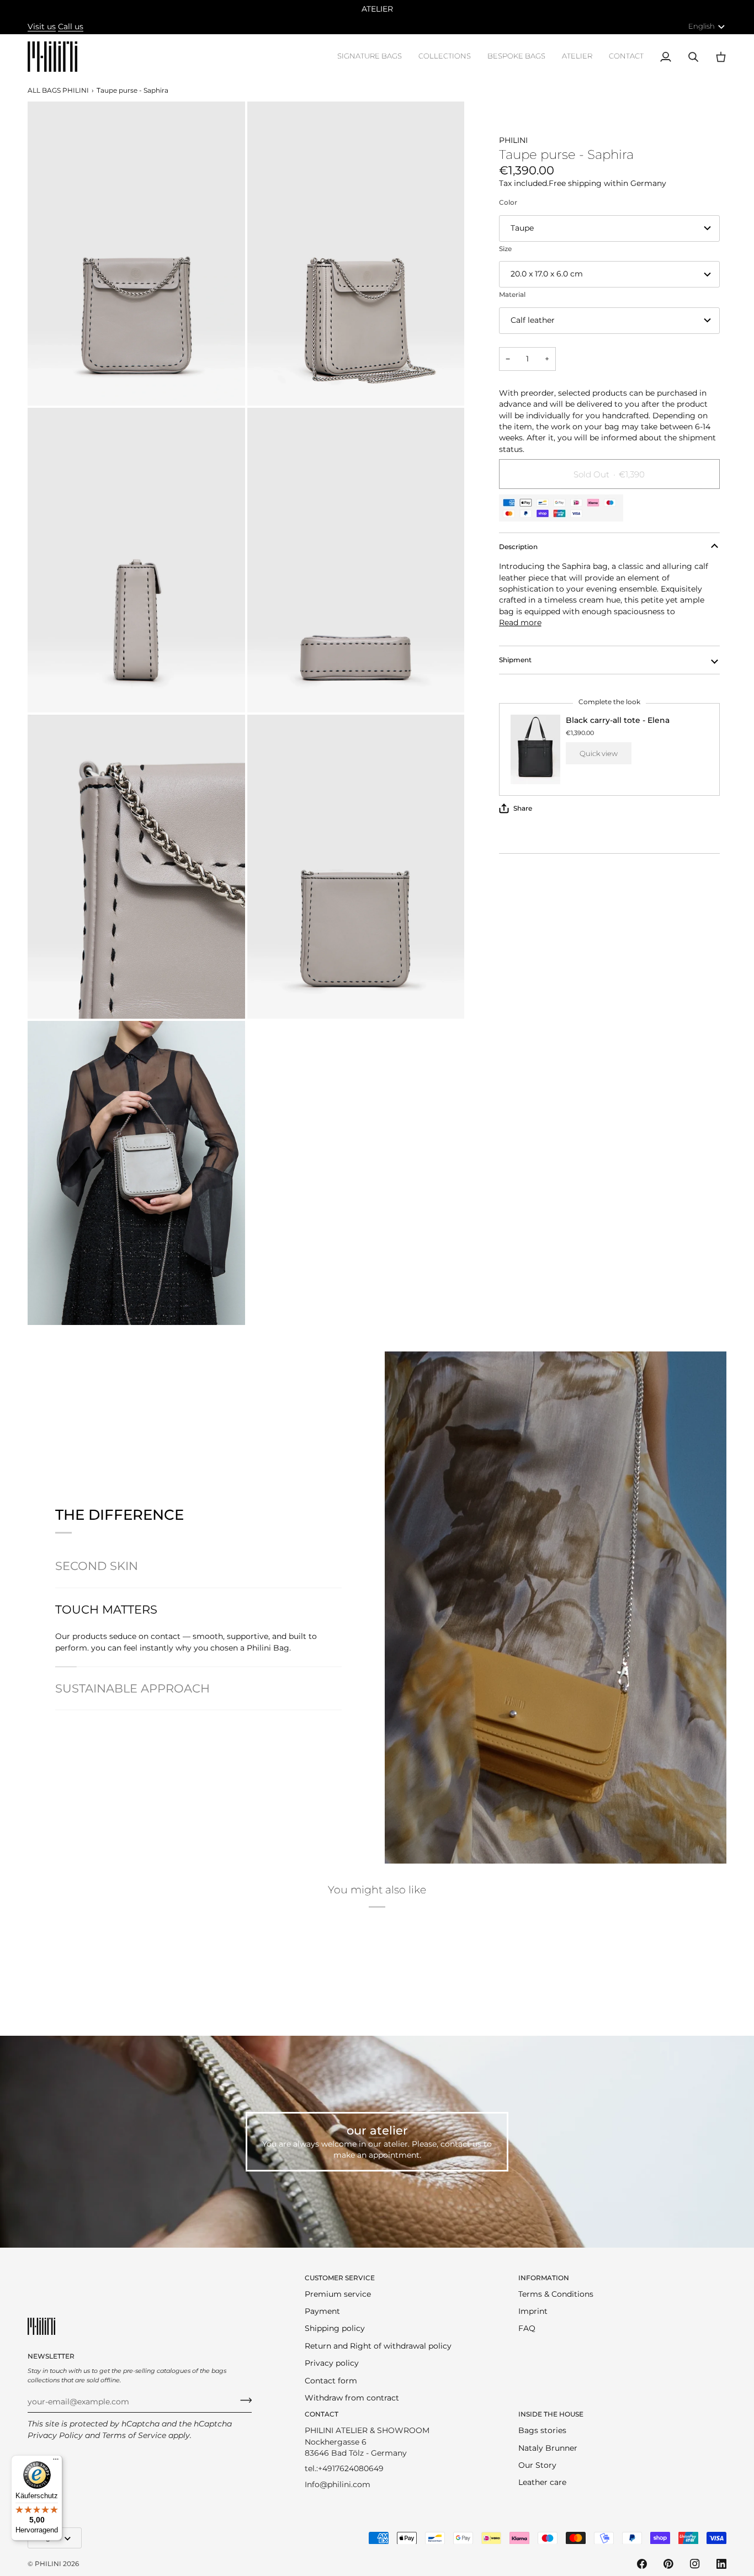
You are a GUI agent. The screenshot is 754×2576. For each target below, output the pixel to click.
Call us (71, 26)
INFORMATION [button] (544, 2278)
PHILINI (48, 2564)
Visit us (42, 26)
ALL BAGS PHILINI (58, 90)
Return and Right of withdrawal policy (378, 2346)
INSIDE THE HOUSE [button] (551, 2414)
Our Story (537, 2465)
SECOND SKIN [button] (97, 1566)
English (702, 26)
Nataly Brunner (548, 2448)
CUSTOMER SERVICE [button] (340, 2278)
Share (523, 808)
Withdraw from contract (352, 2398)
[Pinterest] (668, 2564)
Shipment (515, 660)
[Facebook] (642, 2564)
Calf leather (533, 320)
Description (518, 547)
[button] (370, 57)
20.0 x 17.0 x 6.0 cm (547, 274)
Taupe (522, 228)
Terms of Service (134, 2435)
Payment (322, 2311)
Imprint (533, 2311)
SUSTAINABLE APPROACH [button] (132, 1688)
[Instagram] (695, 2564)
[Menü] (56, 2462)
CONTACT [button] (322, 2414)
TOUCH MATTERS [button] (106, 1609)
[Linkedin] (721, 2564)
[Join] (243, 2401)
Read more (520, 622)
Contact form (331, 2381)
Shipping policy (335, 2328)
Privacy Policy (55, 2435)
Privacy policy (332, 2363)
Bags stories (542, 2430)
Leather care (542, 2482)
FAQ (527, 2328)
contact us (461, 2144)
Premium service (338, 2294)
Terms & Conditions (556, 2294)
